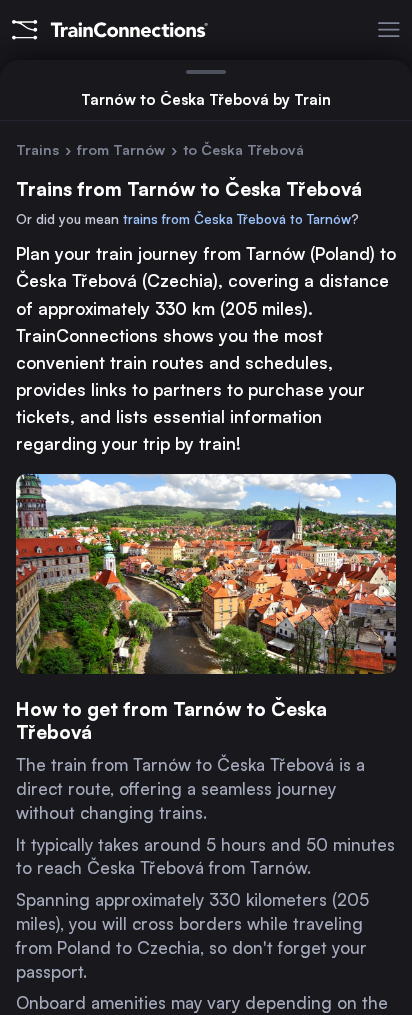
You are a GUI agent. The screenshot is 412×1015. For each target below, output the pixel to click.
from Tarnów (121, 149)
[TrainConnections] (104, 30)
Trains (37, 149)
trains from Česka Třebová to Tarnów (237, 219)
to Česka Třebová (243, 149)
